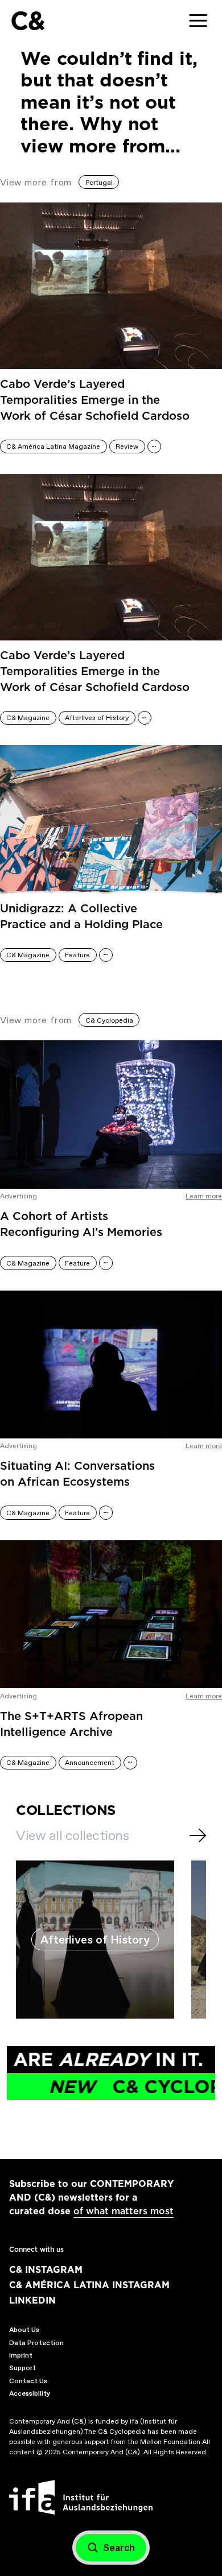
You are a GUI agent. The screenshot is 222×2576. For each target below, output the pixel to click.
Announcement (90, 1763)
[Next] (198, 1835)
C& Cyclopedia (109, 1020)
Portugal (99, 183)
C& (28, 21)
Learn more (204, 1196)
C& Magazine (28, 718)
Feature (77, 955)
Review (127, 446)
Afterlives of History (97, 718)
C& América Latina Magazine (53, 446)
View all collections (72, 1835)
